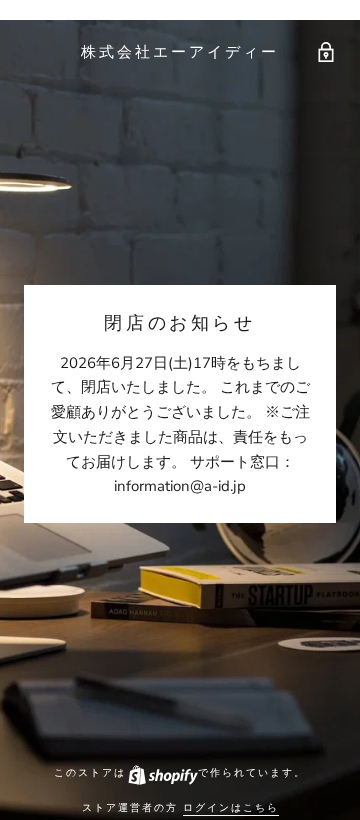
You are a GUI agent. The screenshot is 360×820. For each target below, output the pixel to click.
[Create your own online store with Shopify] (162, 772)
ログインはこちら (231, 807)
